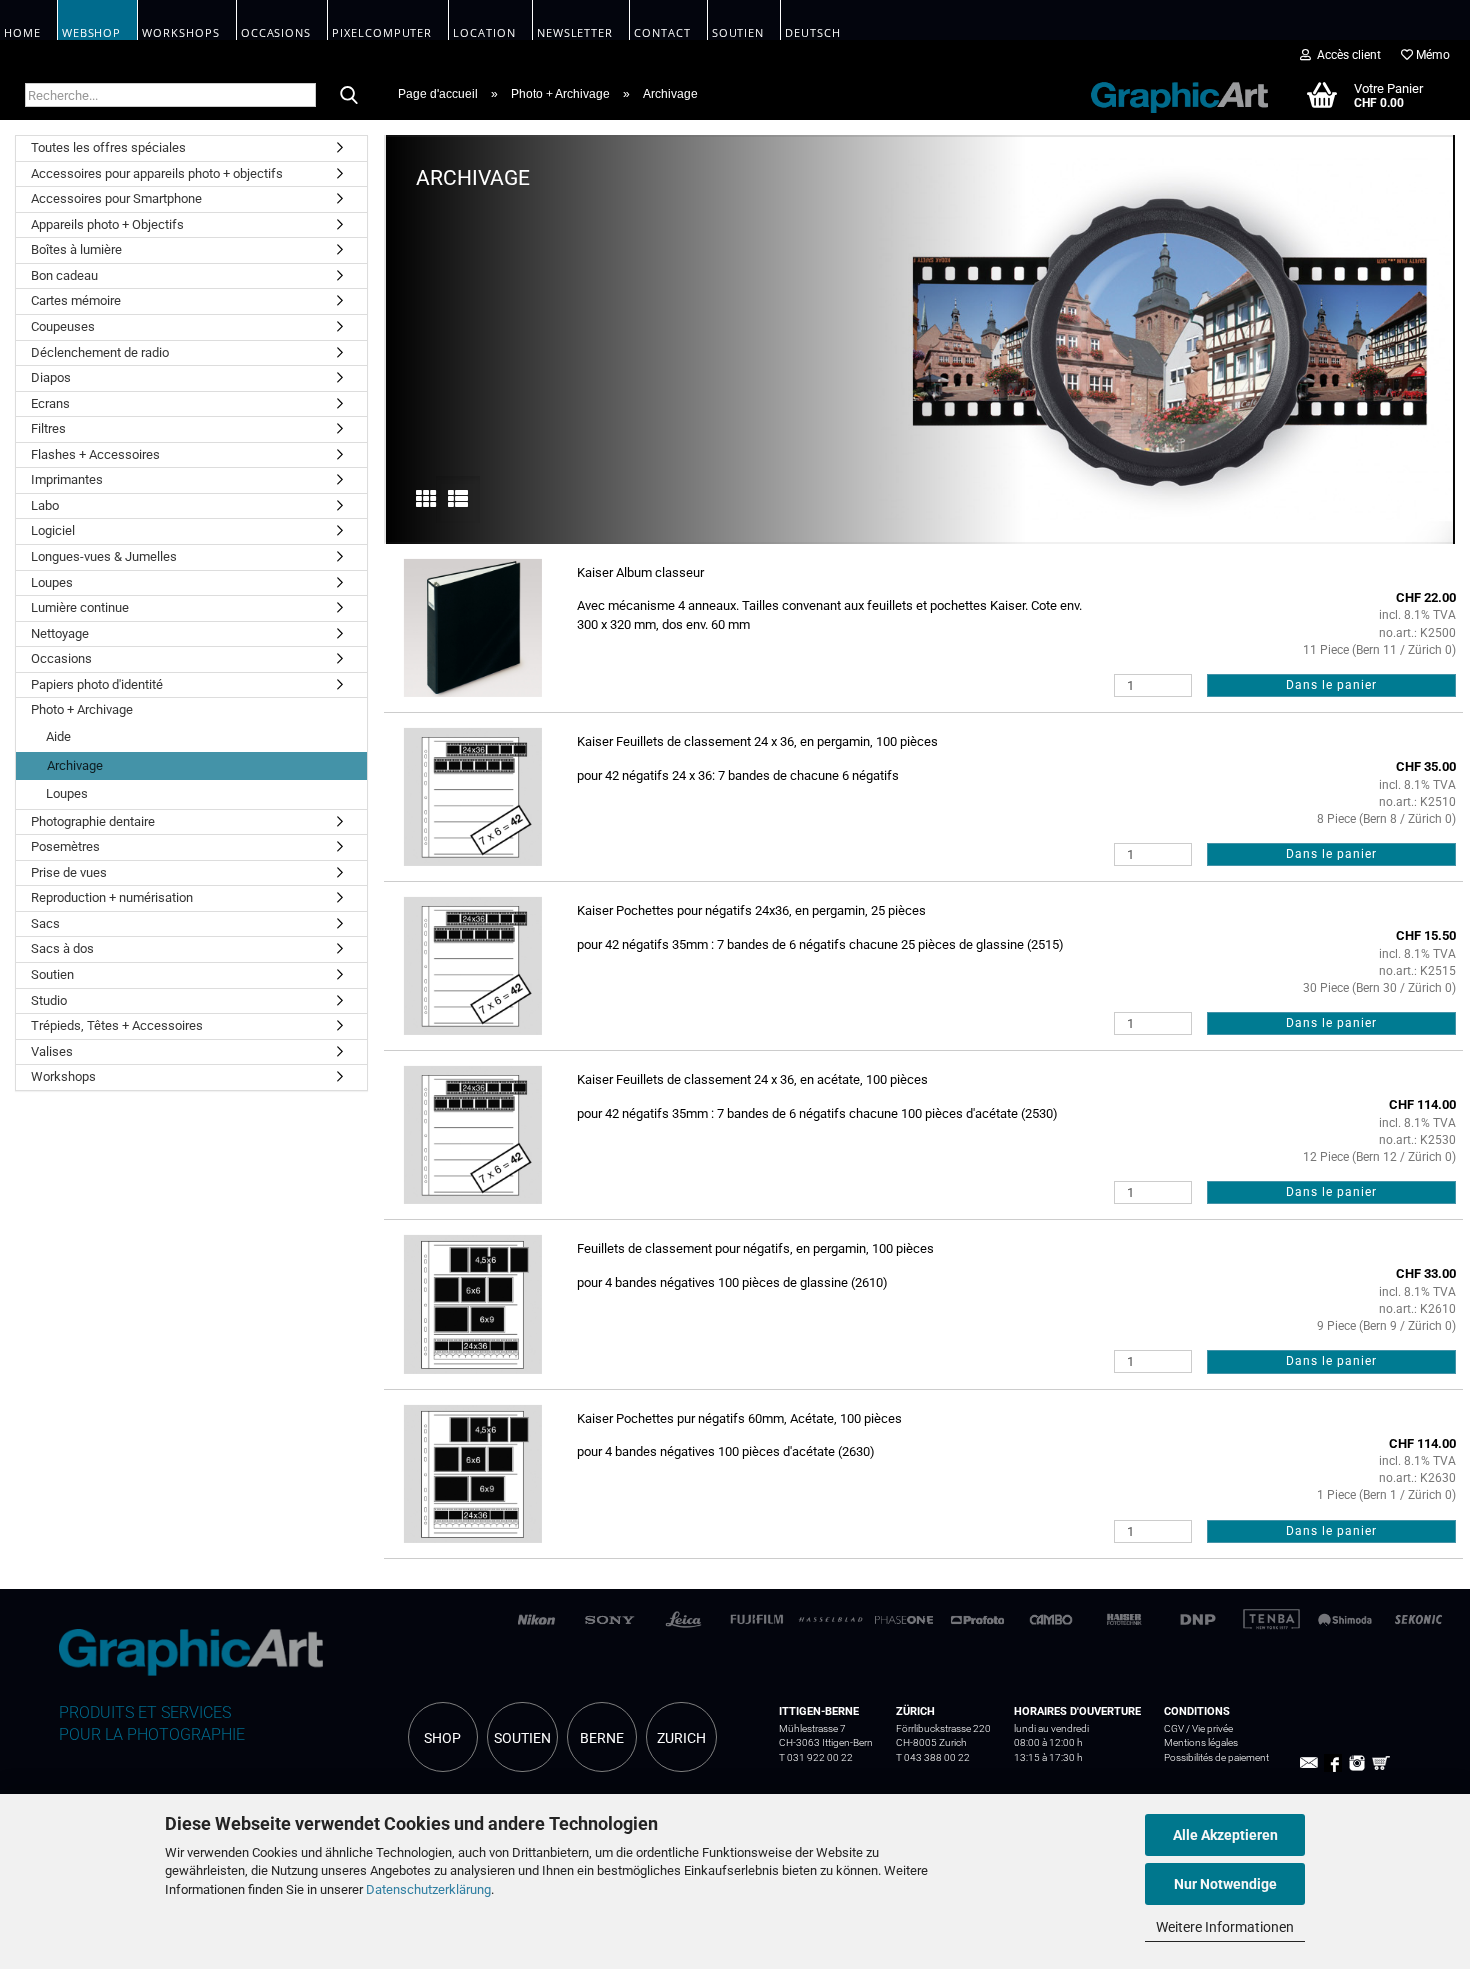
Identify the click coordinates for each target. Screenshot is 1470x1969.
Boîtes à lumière (76, 249)
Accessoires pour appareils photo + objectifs (157, 173)
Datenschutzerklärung (428, 1889)
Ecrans (50, 403)
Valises (52, 1051)
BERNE (602, 1738)
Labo (45, 505)
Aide (58, 736)
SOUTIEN (522, 1738)
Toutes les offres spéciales (108, 147)
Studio (49, 1000)
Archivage (75, 765)
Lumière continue (80, 607)
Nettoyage (60, 633)
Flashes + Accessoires (95, 454)
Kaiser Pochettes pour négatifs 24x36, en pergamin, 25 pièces (751, 910)
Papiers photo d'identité (97, 684)
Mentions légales (1201, 1742)
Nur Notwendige (1225, 1884)
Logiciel (53, 530)
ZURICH (681, 1738)
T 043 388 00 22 (933, 1757)
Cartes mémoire (76, 300)
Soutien (52, 974)
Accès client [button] (1346, 55)
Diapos (51, 377)
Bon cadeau (64, 275)
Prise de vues (69, 872)
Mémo (1431, 55)
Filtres (48, 428)
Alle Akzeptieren (1225, 1835)
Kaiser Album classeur (640, 572)
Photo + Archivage (82, 709)
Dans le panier (1331, 685)
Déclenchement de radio (100, 352)
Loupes (52, 582)
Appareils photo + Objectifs (107, 224)
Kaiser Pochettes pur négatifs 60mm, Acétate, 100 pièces (739, 1418)
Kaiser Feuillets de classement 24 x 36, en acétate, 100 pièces (752, 1079)
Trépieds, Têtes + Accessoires (117, 1025)
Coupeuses (63, 326)
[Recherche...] (349, 96)
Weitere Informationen (1225, 1927)
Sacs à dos (62, 948)
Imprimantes (67, 479)
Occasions (61, 658)
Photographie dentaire (93, 821)
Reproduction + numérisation (112, 897)
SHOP (442, 1738)
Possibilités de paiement (1216, 1757)
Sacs (45, 923)
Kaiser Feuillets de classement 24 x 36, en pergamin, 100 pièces (757, 741)
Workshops (63, 1076)
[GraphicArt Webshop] (1169, 94)
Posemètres (65, 846)
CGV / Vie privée (1198, 1728)
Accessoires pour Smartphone (116, 198)
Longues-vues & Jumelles (104, 556)
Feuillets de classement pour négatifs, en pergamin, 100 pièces (755, 1248)
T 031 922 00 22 (816, 1757)
